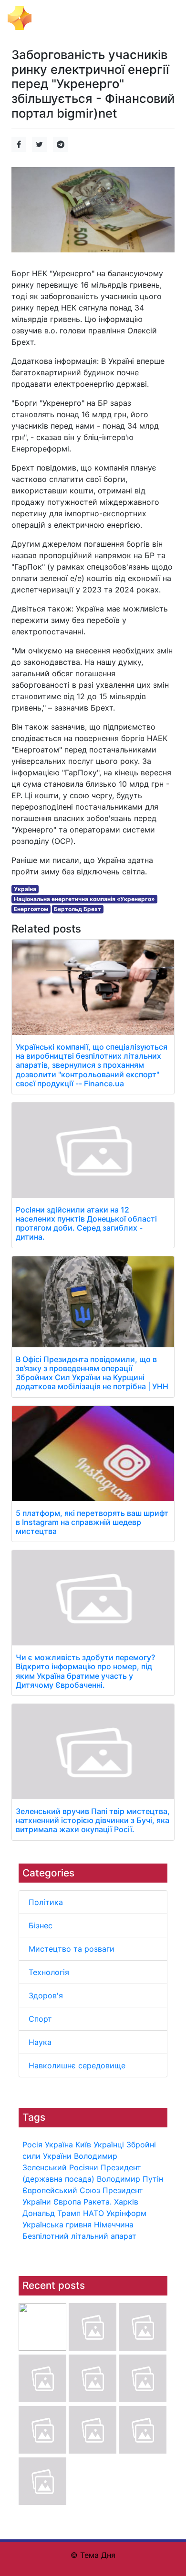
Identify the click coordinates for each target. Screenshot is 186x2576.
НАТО (93, 2213)
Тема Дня (55, 17)
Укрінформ (126, 2213)
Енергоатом (31, 909)
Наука (40, 2042)
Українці (109, 2145)
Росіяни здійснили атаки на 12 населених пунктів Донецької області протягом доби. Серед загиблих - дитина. (86, 1223)
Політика (46, 1902)
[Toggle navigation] (165, 18)
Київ (83, 2145)
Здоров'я (46, 1995)
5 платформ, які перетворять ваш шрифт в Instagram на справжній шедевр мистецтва (92, 1522)
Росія (32, 2145)
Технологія (49, 1972)
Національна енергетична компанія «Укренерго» (84, 899)
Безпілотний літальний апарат (79, 2236)
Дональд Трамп (52, 2213)
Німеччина (114, 2225)
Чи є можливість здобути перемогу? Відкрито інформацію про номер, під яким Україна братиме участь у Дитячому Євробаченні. (85, 1671)
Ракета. (98, 2202)
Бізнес (41, 1925)
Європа (67, 2202)
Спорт (40, 2019)
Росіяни (84, 2167)
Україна (59, 2145)
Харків (126, 2202)
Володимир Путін (130, 2179)
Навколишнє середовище (77, 2065)
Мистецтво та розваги (72, 1949)
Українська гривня (57, 2225)
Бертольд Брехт (77, 909)
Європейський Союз (61, 2190)
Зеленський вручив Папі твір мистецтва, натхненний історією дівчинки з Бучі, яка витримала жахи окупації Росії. (93, 1820)
